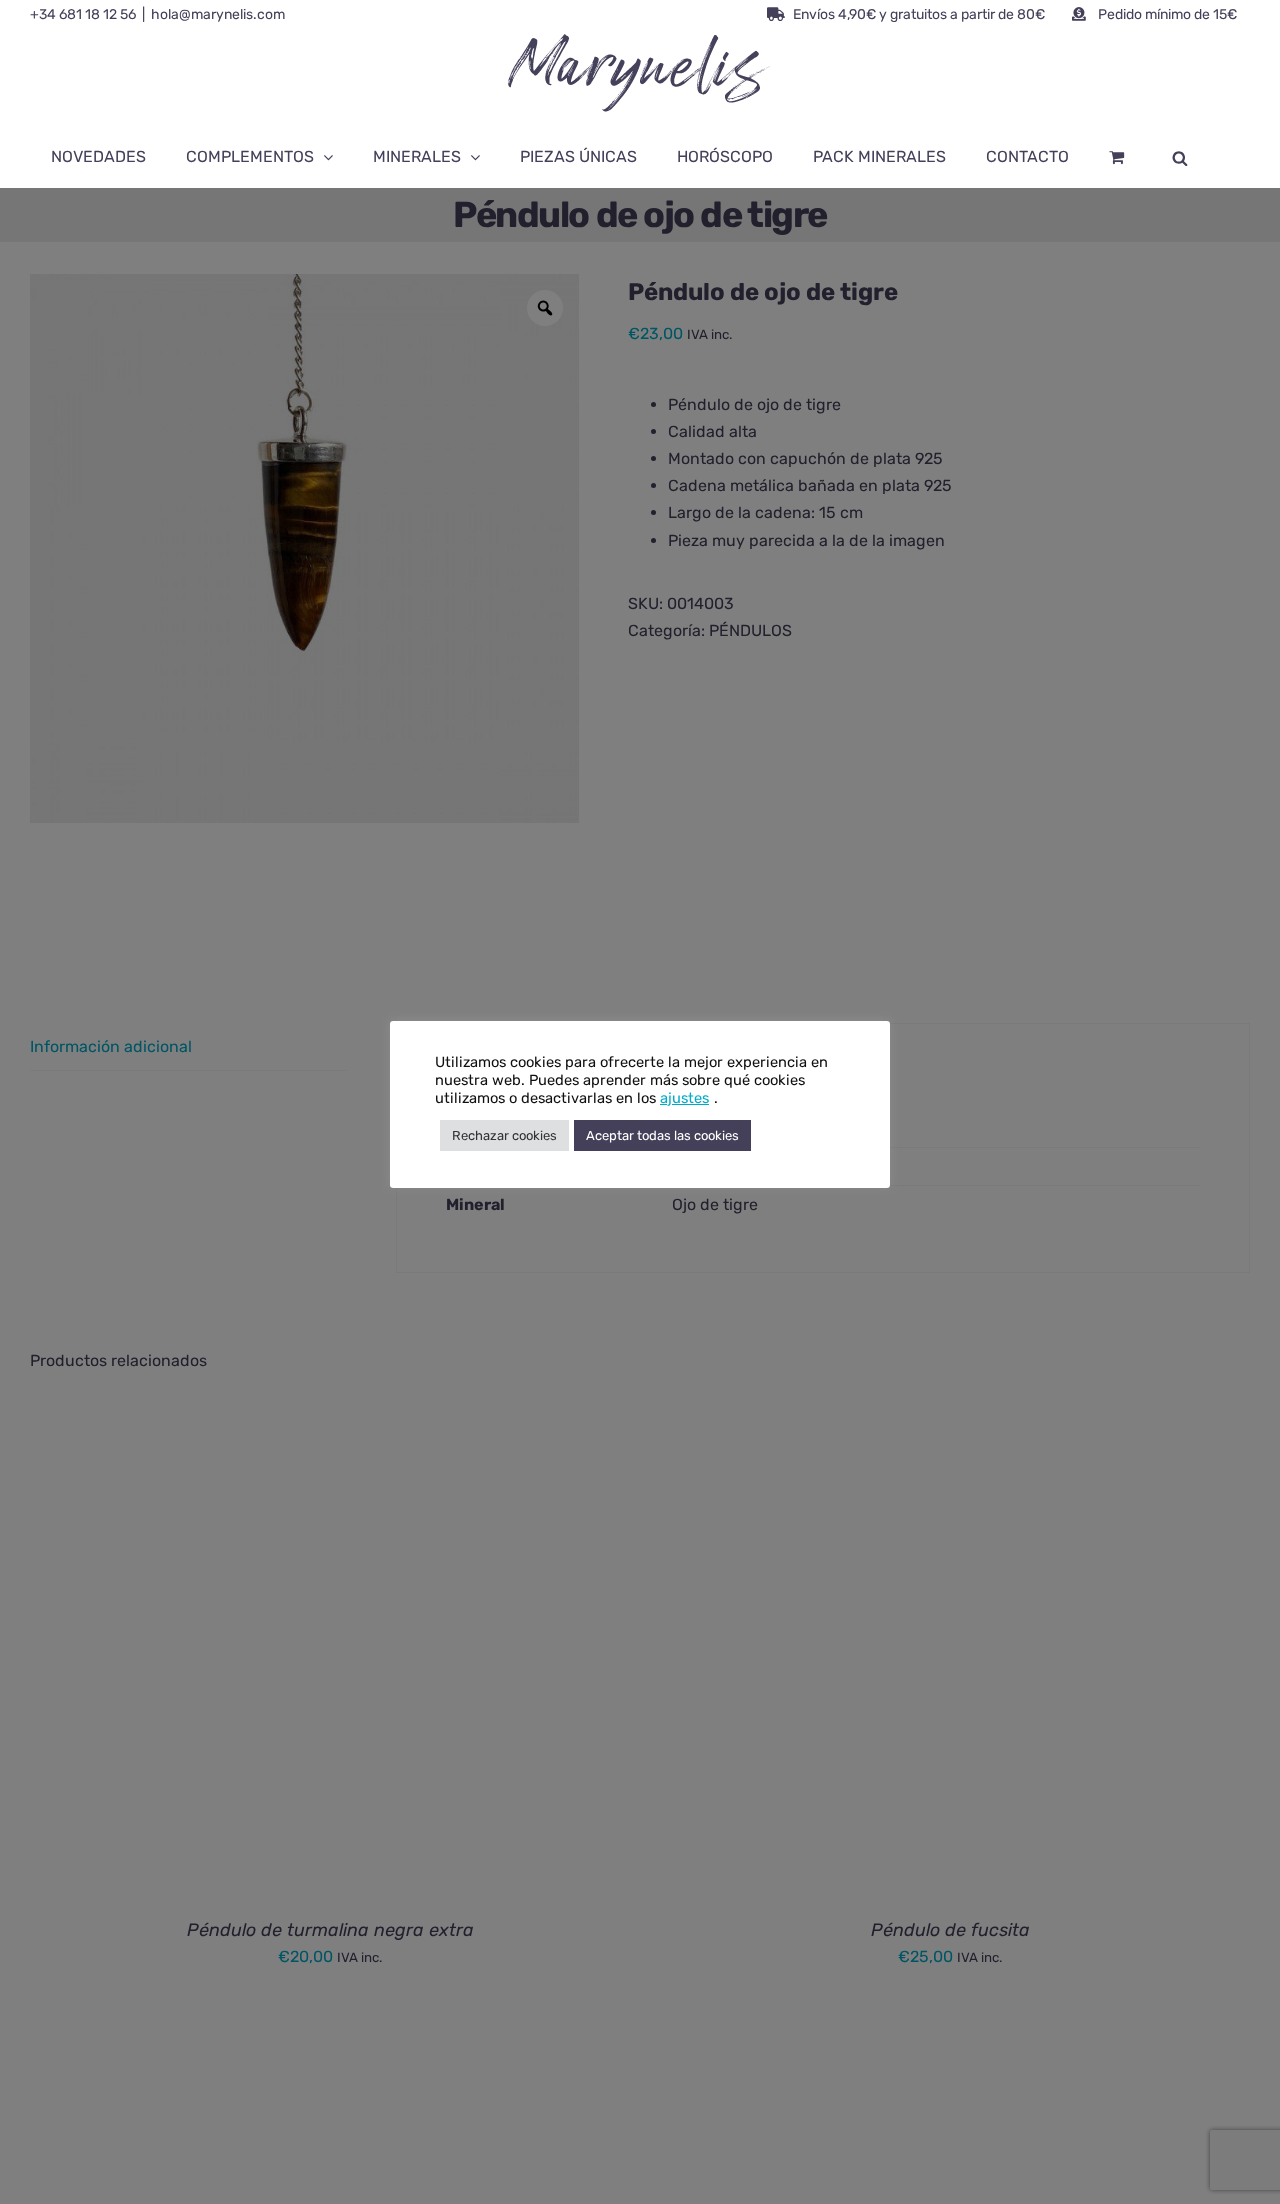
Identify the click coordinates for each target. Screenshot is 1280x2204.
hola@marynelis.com (218, 14)
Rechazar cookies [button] (504, 1135)
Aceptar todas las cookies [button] (662, 1135)
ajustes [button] (684, 1098)
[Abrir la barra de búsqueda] (1180, 157)
